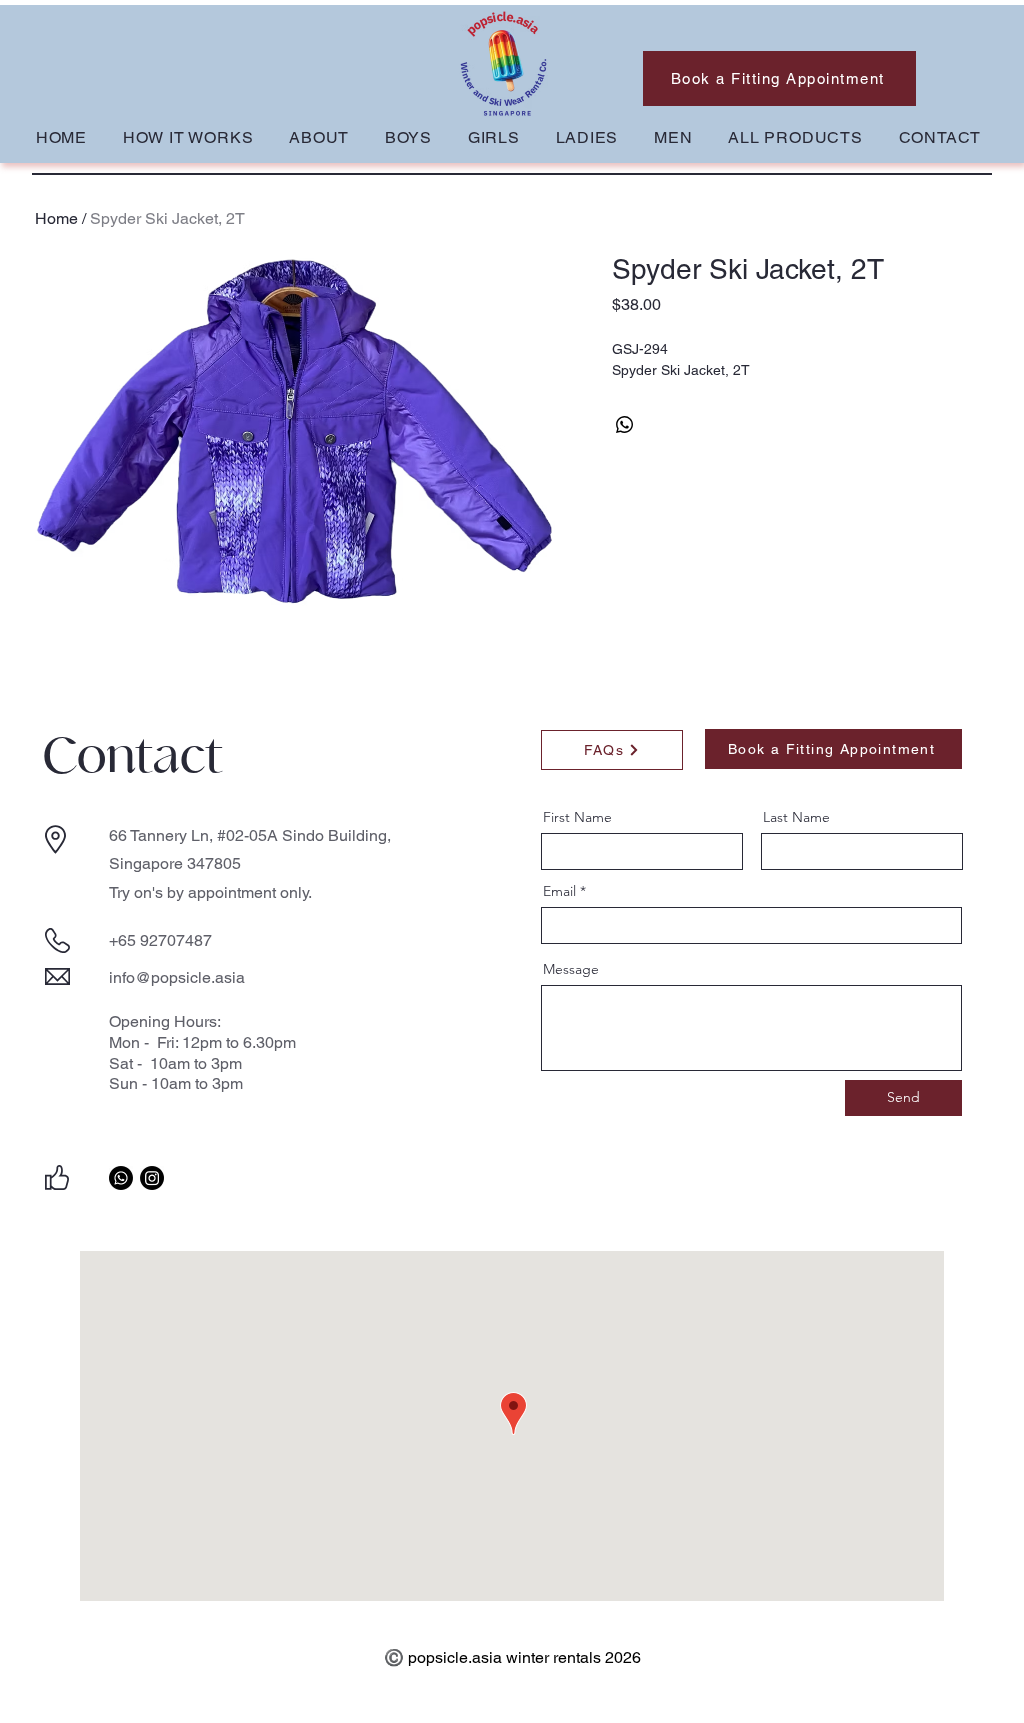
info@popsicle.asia (177, 977)
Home (56, 218)
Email (559, 891)
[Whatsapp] (121, 1178)
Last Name (796, 817)
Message (571, 969)
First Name (577, 817)
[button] (408, 137)
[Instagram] (152, 1178)
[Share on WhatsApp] (625, 425)
